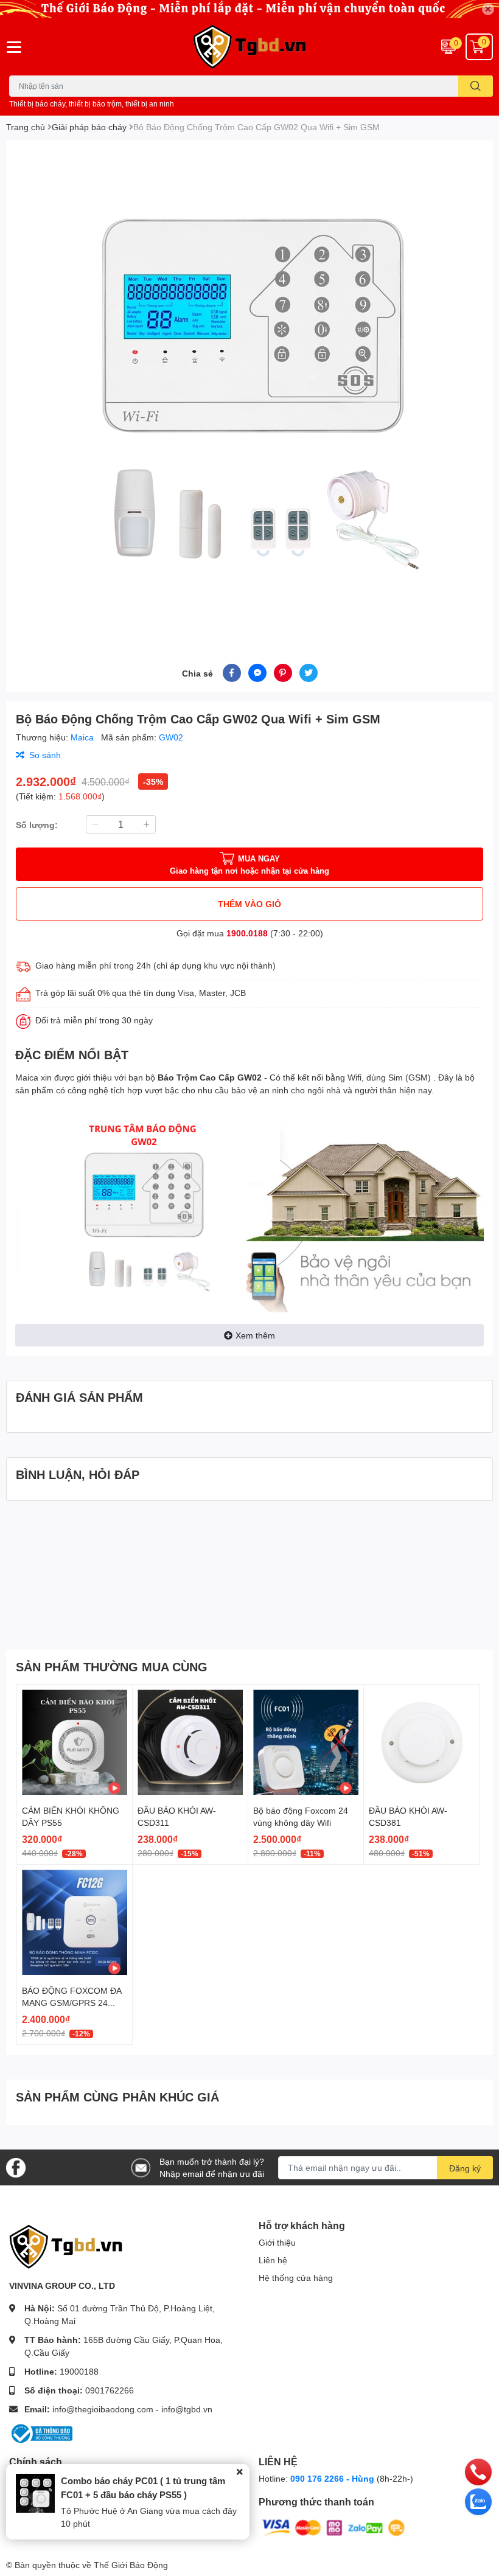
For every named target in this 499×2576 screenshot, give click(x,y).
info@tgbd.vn (187, 2409)
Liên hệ (273, 2260)
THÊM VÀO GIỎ (249, 904)
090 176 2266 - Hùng (332, 2478)
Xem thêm (255, 1335)
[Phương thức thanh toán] (333, 2527)
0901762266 (110, 2390)
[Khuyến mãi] (249, 9)
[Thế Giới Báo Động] (249, 47)
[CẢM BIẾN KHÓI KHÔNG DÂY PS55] (75, 1742)
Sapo (180, 2565)
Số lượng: (37, 825)
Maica (83, 737)
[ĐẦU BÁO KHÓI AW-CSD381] (421, 1742)
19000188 (79, 2371)
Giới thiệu (277, 2242)
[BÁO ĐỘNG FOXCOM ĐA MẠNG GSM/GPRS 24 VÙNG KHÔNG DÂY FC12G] (75, 1922)
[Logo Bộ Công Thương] (41, 2433)
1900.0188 (247, 933)
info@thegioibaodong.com (103, 2409)
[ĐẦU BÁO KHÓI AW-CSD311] (190, 1742)
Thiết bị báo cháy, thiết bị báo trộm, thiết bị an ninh (92, 104)
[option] (249, 388)
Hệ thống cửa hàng (296, 2278)
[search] (476, 86)
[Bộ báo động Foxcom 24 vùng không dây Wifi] (306, 1742)
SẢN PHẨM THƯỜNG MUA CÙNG (112, 1666)
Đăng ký (465, 2168)
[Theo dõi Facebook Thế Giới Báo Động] (16, 2166)
